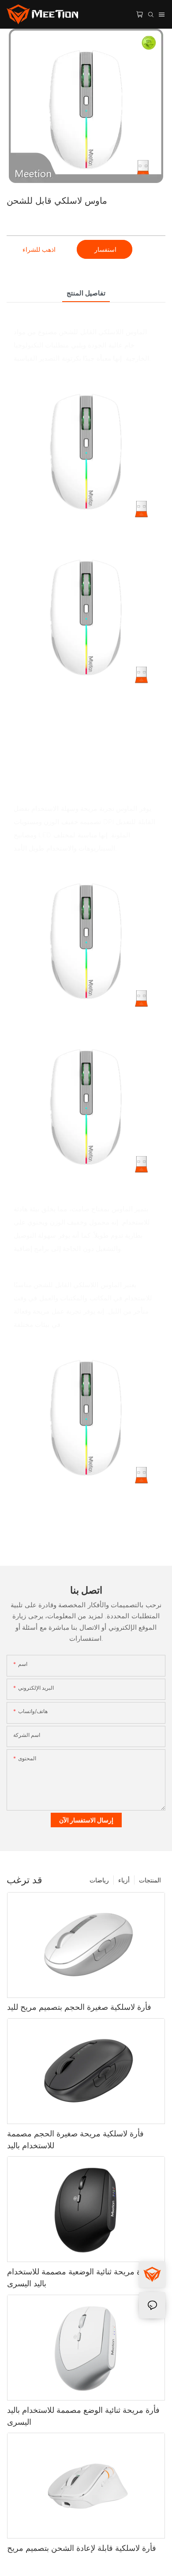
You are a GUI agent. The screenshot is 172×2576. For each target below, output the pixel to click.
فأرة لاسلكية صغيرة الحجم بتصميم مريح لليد (79, 2007)
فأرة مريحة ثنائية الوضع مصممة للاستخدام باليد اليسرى (83, 2416)
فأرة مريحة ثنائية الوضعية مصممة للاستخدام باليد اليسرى (79, 2277)
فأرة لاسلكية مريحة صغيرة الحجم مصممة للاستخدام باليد (75, 2139)
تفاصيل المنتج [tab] (86, 293)
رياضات (99, 1880)
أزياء (124, 1880)
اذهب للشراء (39, 249)
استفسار (105, 249)
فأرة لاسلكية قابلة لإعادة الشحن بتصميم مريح (82, 2548)
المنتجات (150, 1880)
